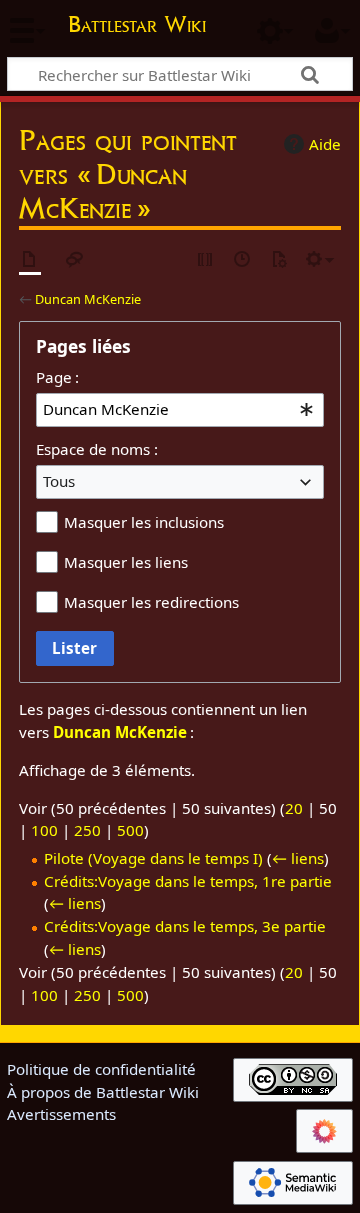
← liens (298, 858)
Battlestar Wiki (137, 26)
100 (44, 830)
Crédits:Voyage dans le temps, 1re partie (188, 881)
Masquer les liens (126, 562)
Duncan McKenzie (88, 299)
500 (130, 830)
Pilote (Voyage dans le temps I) (153, 858)
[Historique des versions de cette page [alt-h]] (243, 260)
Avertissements (61, 1114)
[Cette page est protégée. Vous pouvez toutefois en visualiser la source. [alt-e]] (206, 260)
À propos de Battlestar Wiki (103, 1092)
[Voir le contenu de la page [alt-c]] (30, 260)
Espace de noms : (97, 449)
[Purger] (279, 260)
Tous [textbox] (59, 481)
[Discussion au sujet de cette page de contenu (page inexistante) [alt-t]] (75, 260)
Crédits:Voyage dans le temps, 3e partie (185, 926)
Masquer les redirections (151, 602)
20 (294, 808)
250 (87, 830)
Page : (57, 377)
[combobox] (180, 410)
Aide (325, 144)
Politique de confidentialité (101, 1069)
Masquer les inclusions (144, 522)
